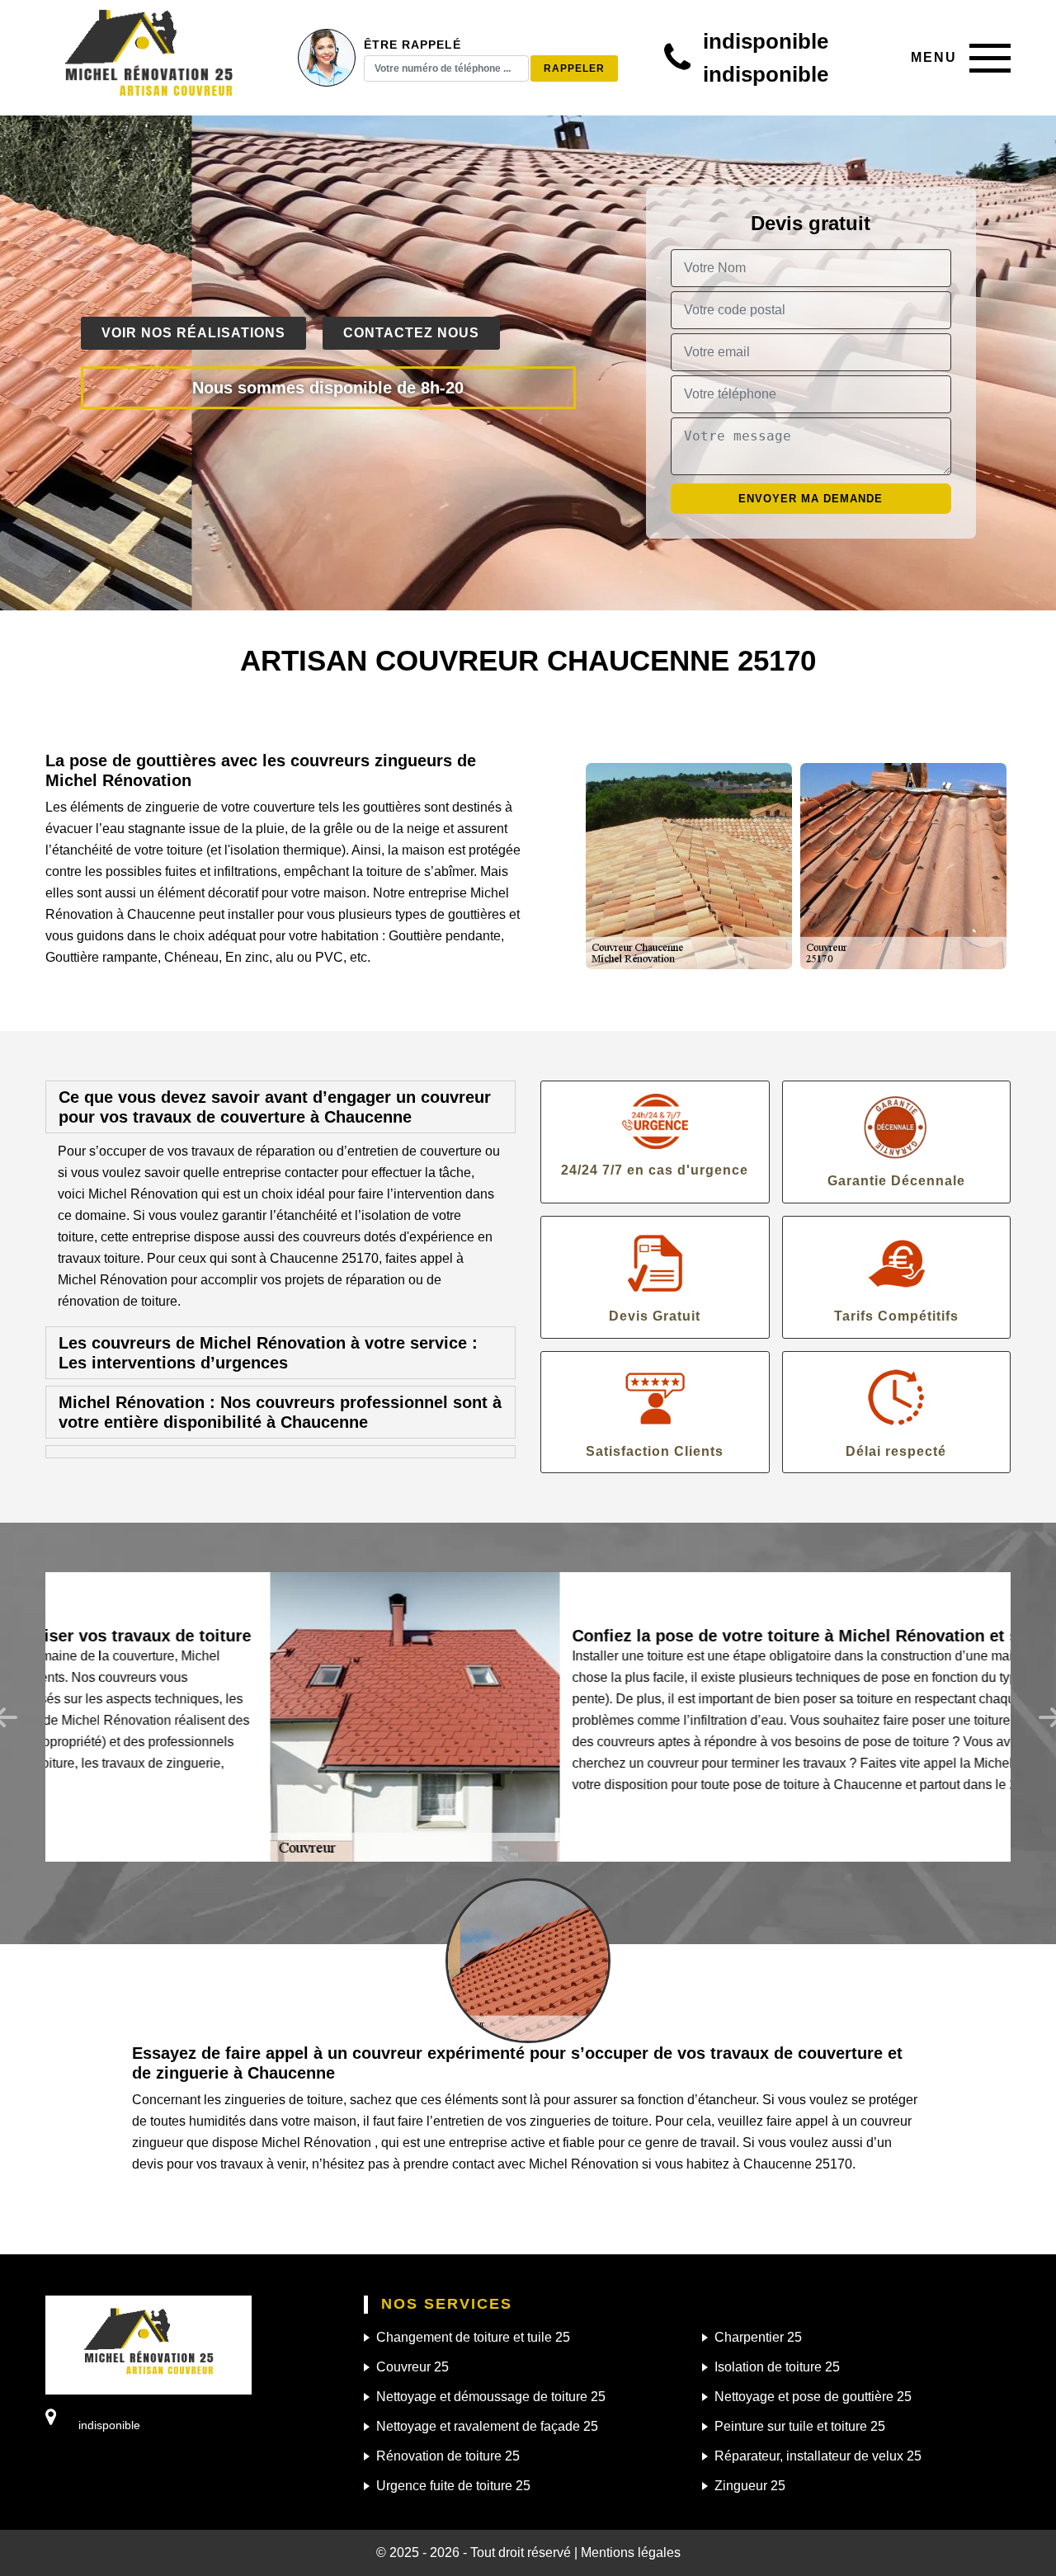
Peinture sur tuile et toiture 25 (800, 2426)
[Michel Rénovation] (148, 58)
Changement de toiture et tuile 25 (473, 2337)
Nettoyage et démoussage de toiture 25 (491, 2397)
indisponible (766, 41)
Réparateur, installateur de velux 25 (818, 2456)
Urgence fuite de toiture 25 (453, 2486)
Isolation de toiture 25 (777, 2367)
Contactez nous (411, 333)
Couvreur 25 (412, 2367)
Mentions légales (631, 2552)
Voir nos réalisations (193, 333)
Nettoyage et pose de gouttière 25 (813, 2397)
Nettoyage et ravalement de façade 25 (487, 2426)
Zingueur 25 (750, 2486)
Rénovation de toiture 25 (448, 2456)
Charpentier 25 (758, 2337)
